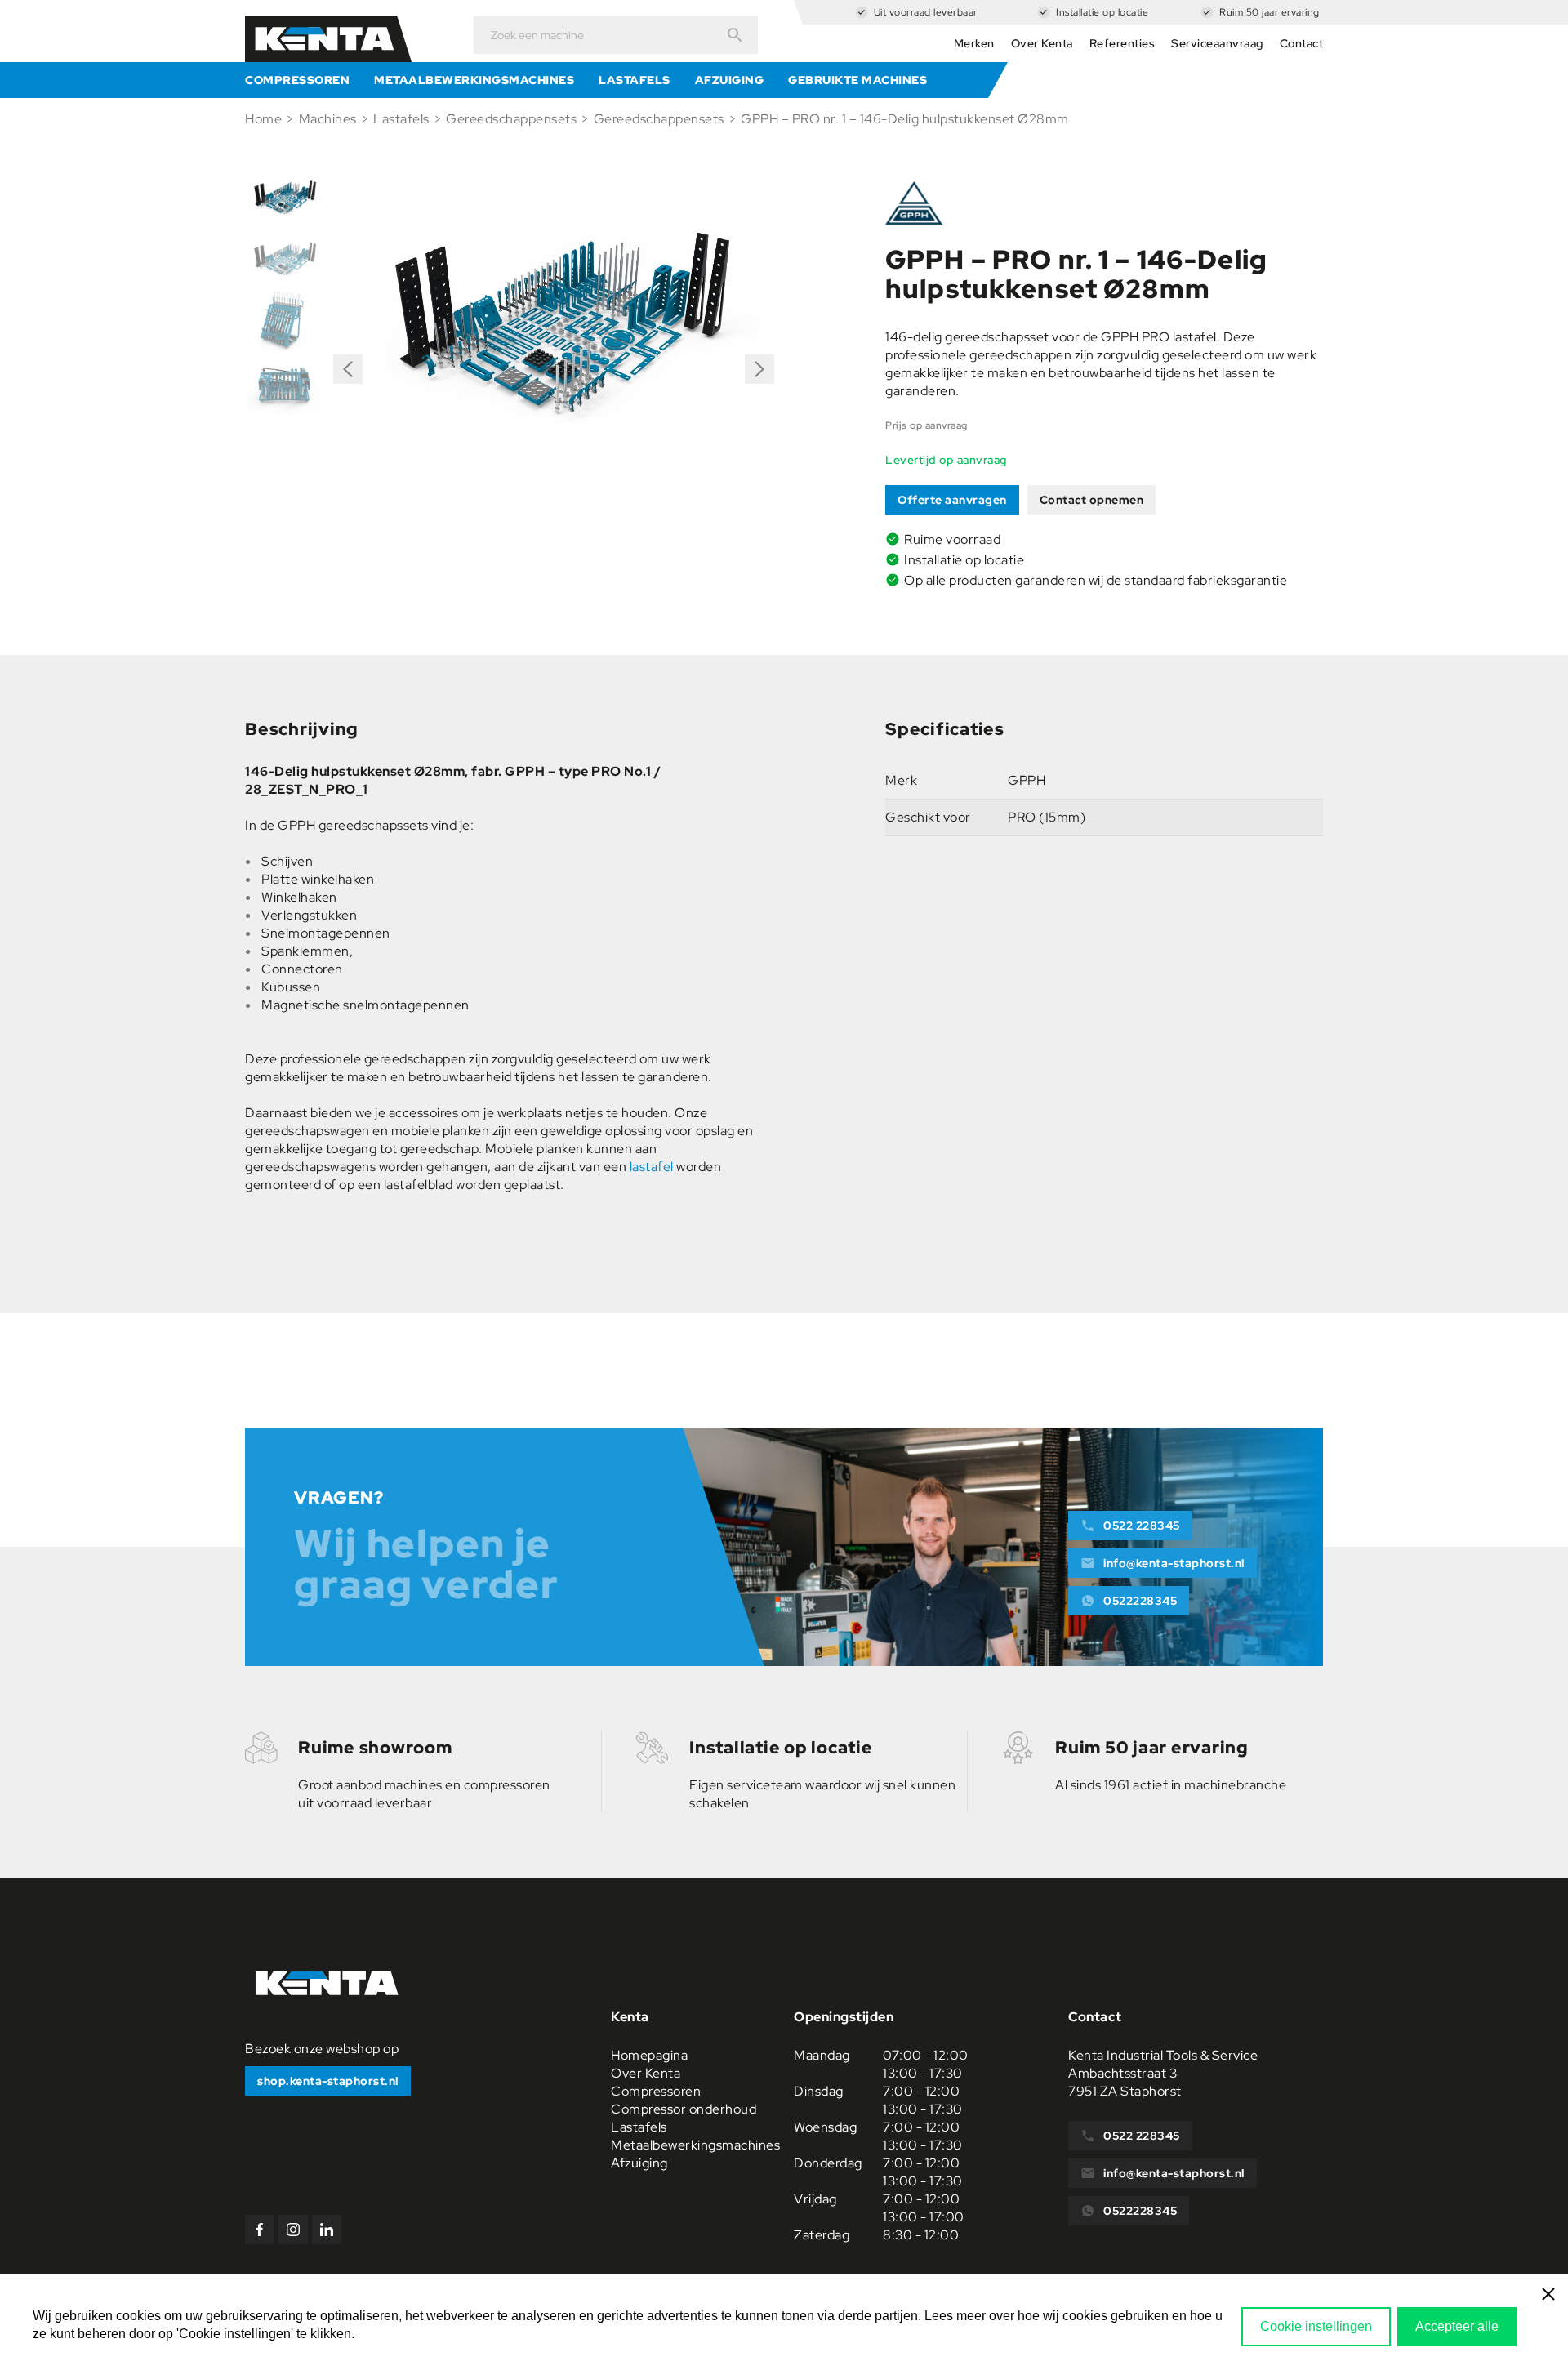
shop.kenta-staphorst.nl (328, 2081)
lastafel (652, 1167)
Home (263, 119)
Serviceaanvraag (1217, 43)
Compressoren (297, 80)
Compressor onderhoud (684, 2109)
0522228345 (1140, 1601)
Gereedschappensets (511, 119)
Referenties (1123, 43)
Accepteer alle (1457, 2326)
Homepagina (649, 2055)
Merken (974, 43)
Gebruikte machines (857, 80)
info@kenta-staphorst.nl (1174, 1563)
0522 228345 (1142, 1526)
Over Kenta (1042, 43)
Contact (1302, 43)
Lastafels (635, 80)
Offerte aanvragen (952, 500)
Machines (328, 119)
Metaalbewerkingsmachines (474, 80)
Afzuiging (730, 80)
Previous (348, 375)
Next (759, 363)
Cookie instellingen (1316, 2326)
